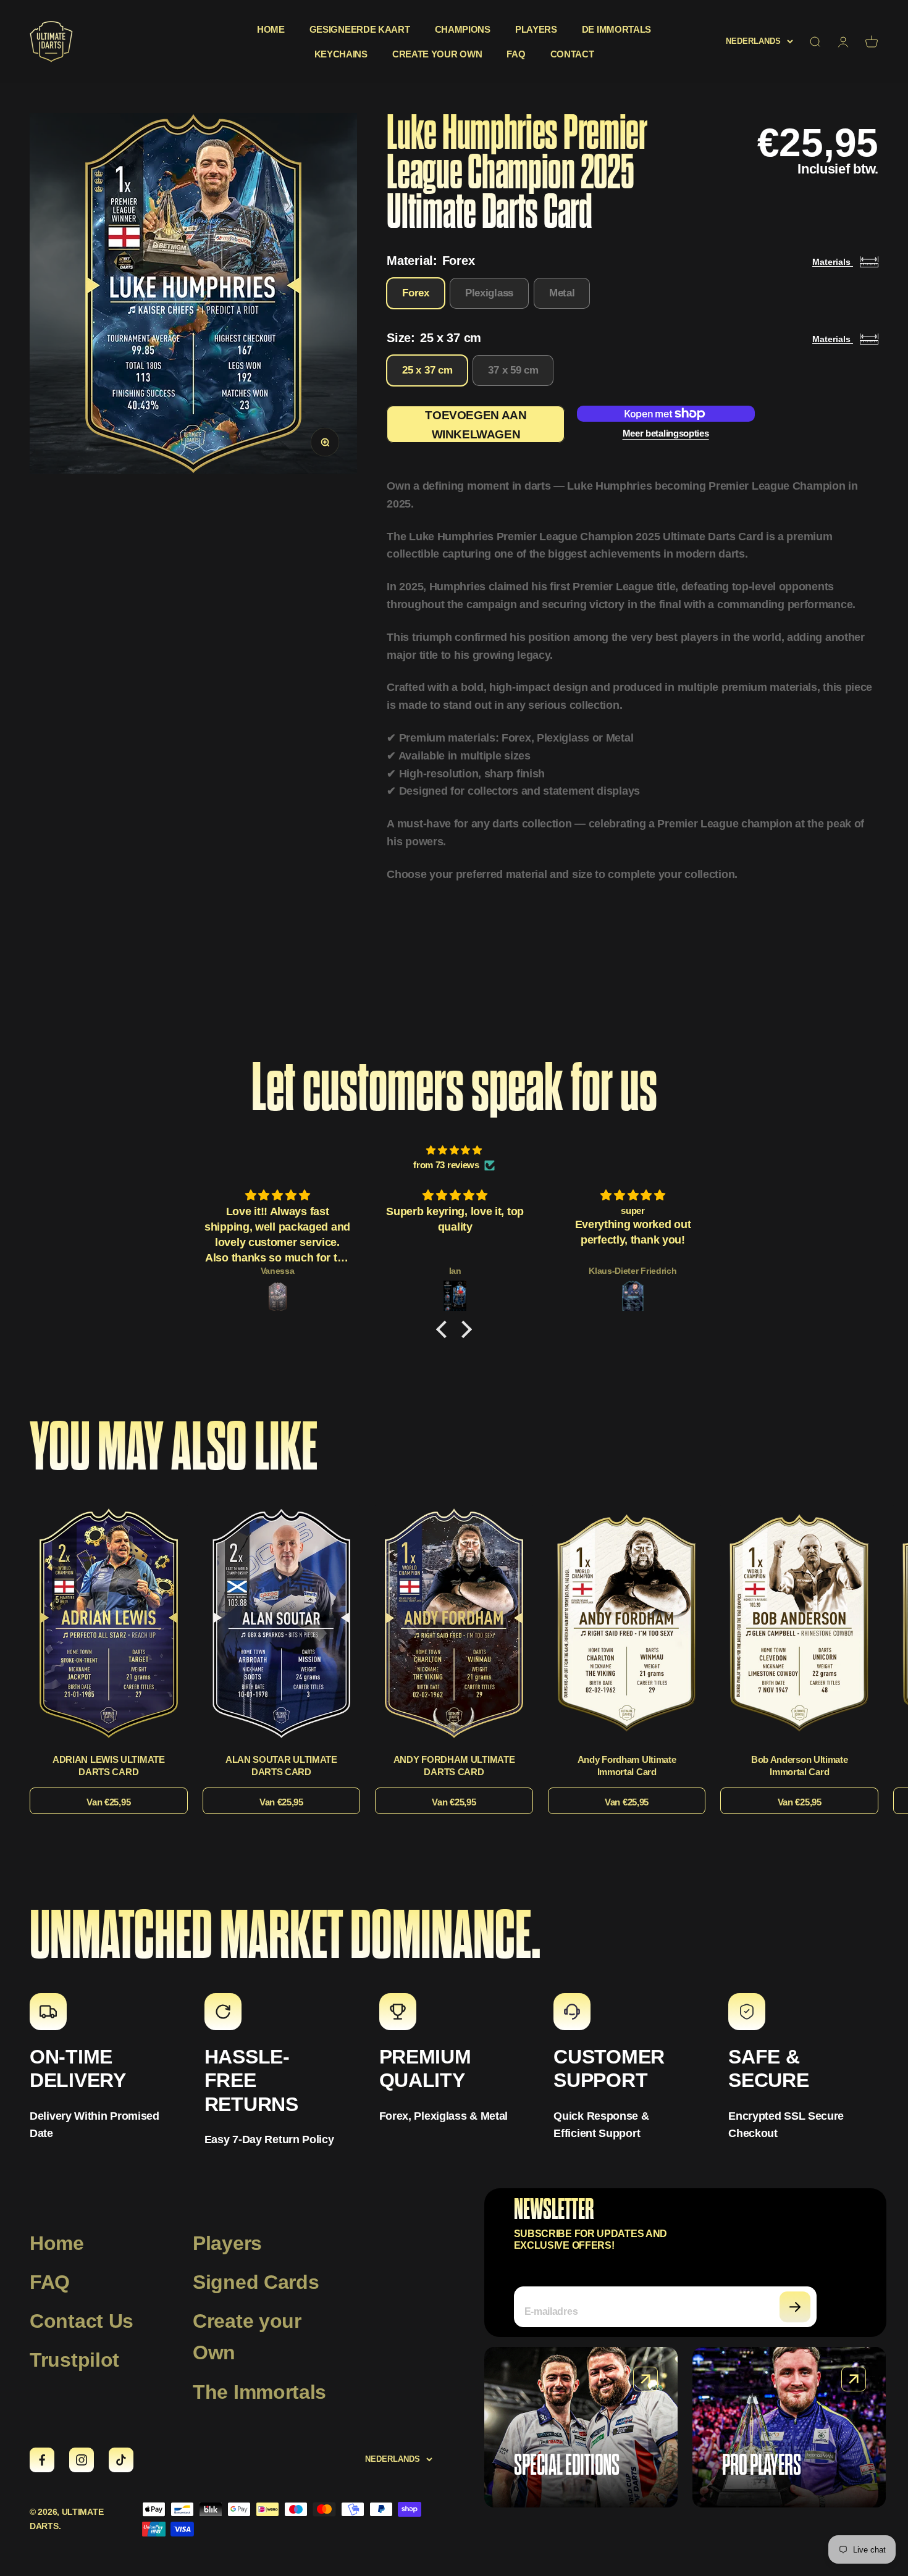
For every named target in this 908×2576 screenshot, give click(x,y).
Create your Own (247, 2337)
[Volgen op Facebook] (42, 2460)
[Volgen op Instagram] (82, 2460)
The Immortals (259, 2392)
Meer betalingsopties (666, 433)
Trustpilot (74, 2360)
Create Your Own (437, 54)
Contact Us (82, 2321)
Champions (463, 29)
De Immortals (616, 29)
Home (271, 29)
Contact (572, 54)
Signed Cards (256, 2282)
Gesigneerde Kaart (360, 29)
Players (536, 29)
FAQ (516, 54)
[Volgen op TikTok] (121, 2460)
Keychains (341, 54)
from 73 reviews (446, 1165)
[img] (454, 1150)
